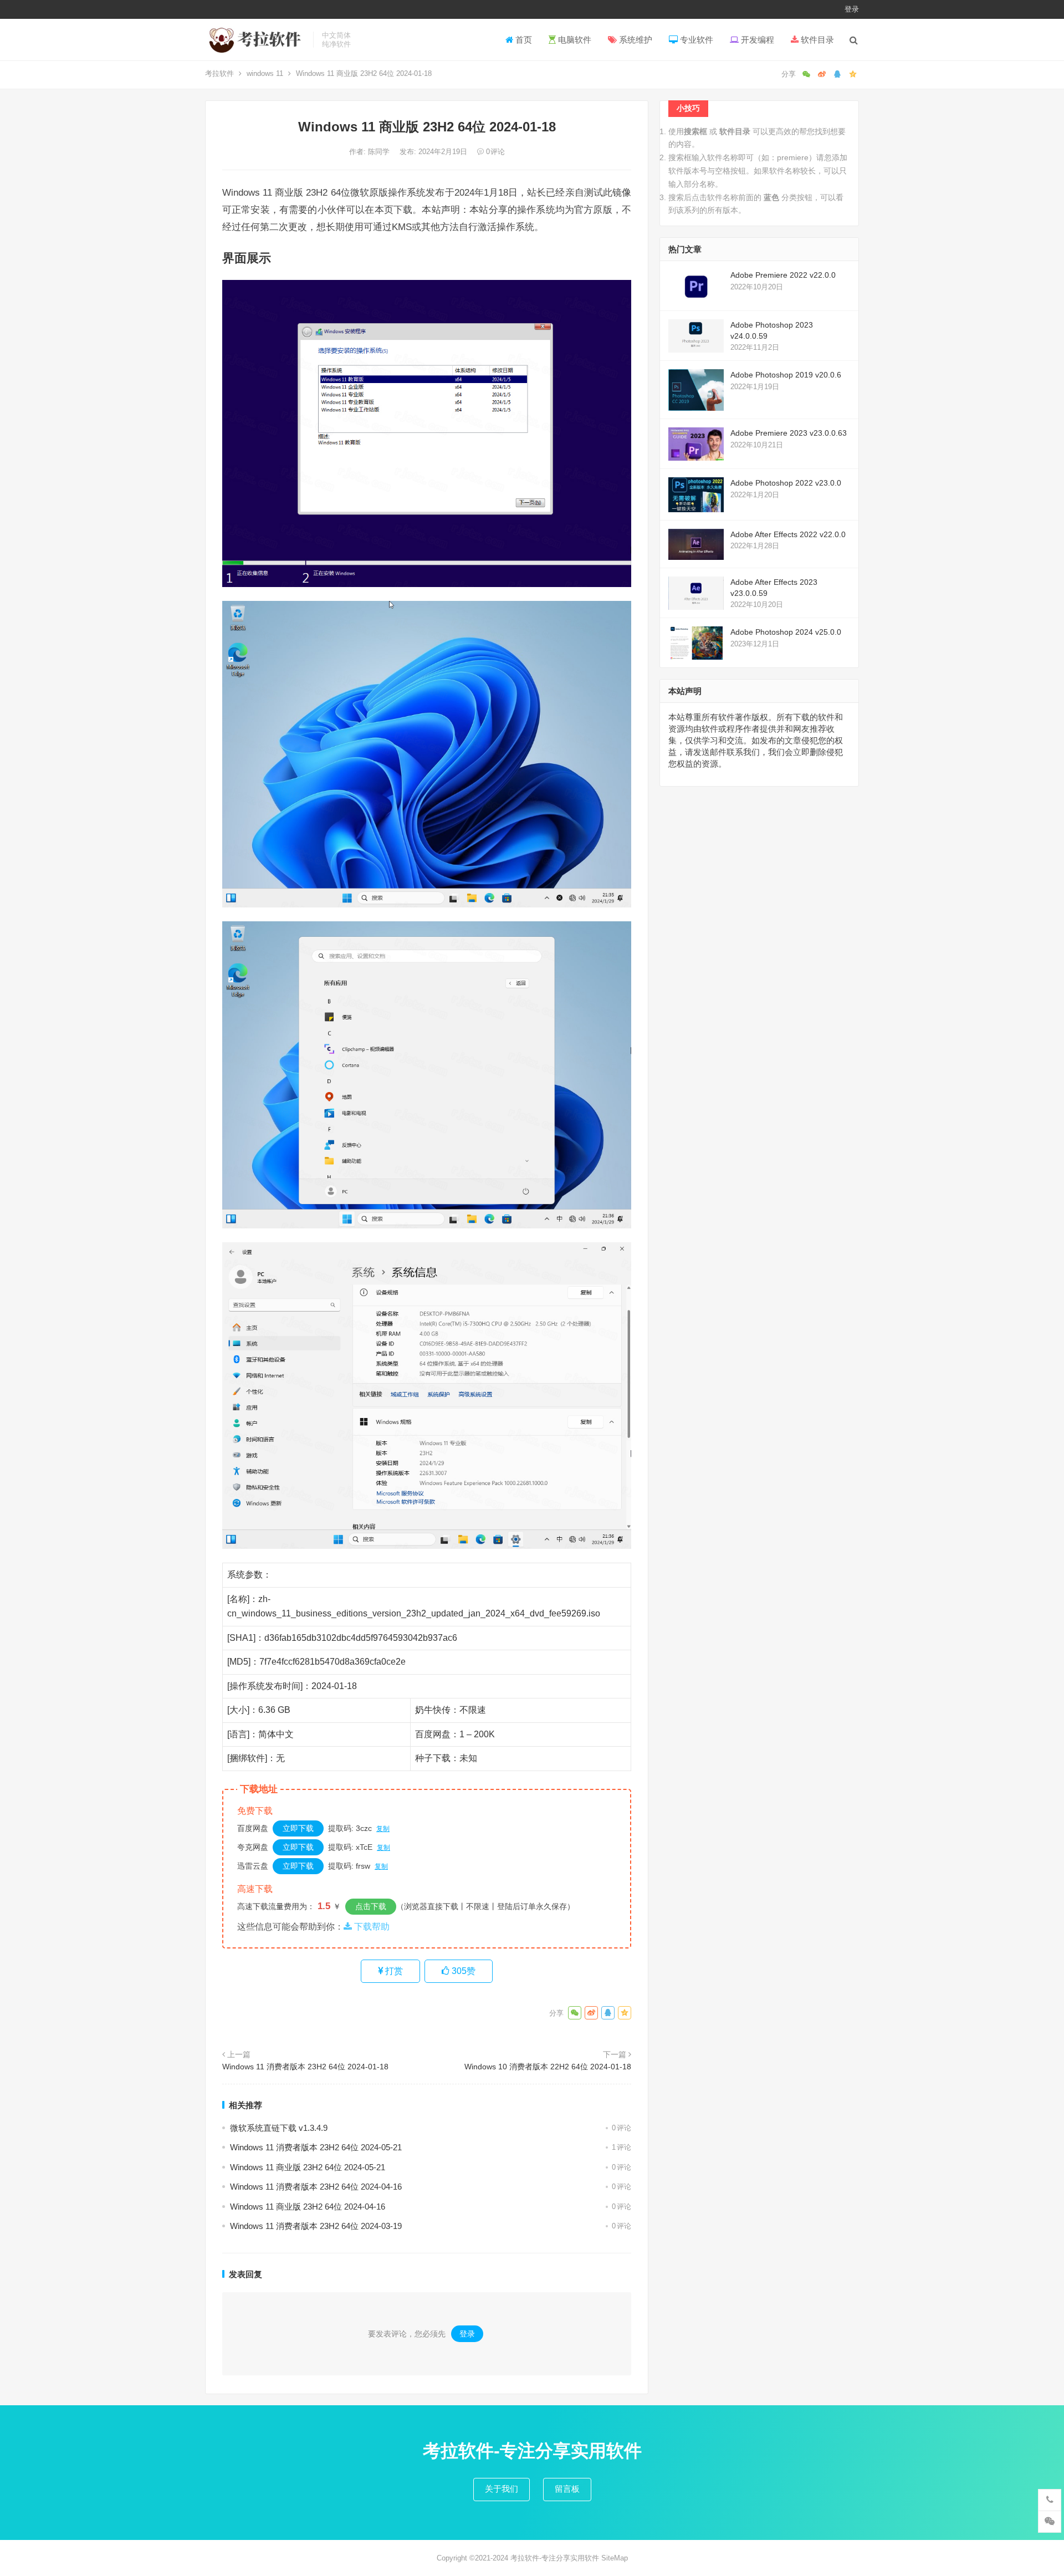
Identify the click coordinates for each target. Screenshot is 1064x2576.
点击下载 (371, 1906)
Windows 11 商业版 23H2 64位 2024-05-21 (308, 2167)
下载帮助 (371, 1927)
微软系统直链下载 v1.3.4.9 (279, 2128)
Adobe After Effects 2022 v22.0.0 (788, 534)
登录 (852, 9)
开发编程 (756, 40)
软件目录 (816, 40)
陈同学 (380, 152)
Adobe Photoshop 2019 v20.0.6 (786, 375)
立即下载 (298, 1828)
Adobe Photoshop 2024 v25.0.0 (786, 632)
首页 (523, 40)
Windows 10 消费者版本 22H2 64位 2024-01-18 (548, 2067)
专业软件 (695, 40)
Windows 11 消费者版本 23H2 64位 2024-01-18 (305, 2067)
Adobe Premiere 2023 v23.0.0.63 (789, 433)
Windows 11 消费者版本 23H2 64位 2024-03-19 (316, 2226)
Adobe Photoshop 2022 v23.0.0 (786, 483)
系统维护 (635, 40)
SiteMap (615, 2558)
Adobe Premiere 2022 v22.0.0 (783, 275)
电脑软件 (574, 40)
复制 (383, 1829)
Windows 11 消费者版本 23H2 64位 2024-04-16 (316, 2187)
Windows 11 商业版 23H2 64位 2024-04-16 (308, 2207)
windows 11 (265, 73)
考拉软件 (219, 73)
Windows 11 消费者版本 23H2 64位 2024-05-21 (316, 2147)
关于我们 (502, 2489)
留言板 (567, 2489)
